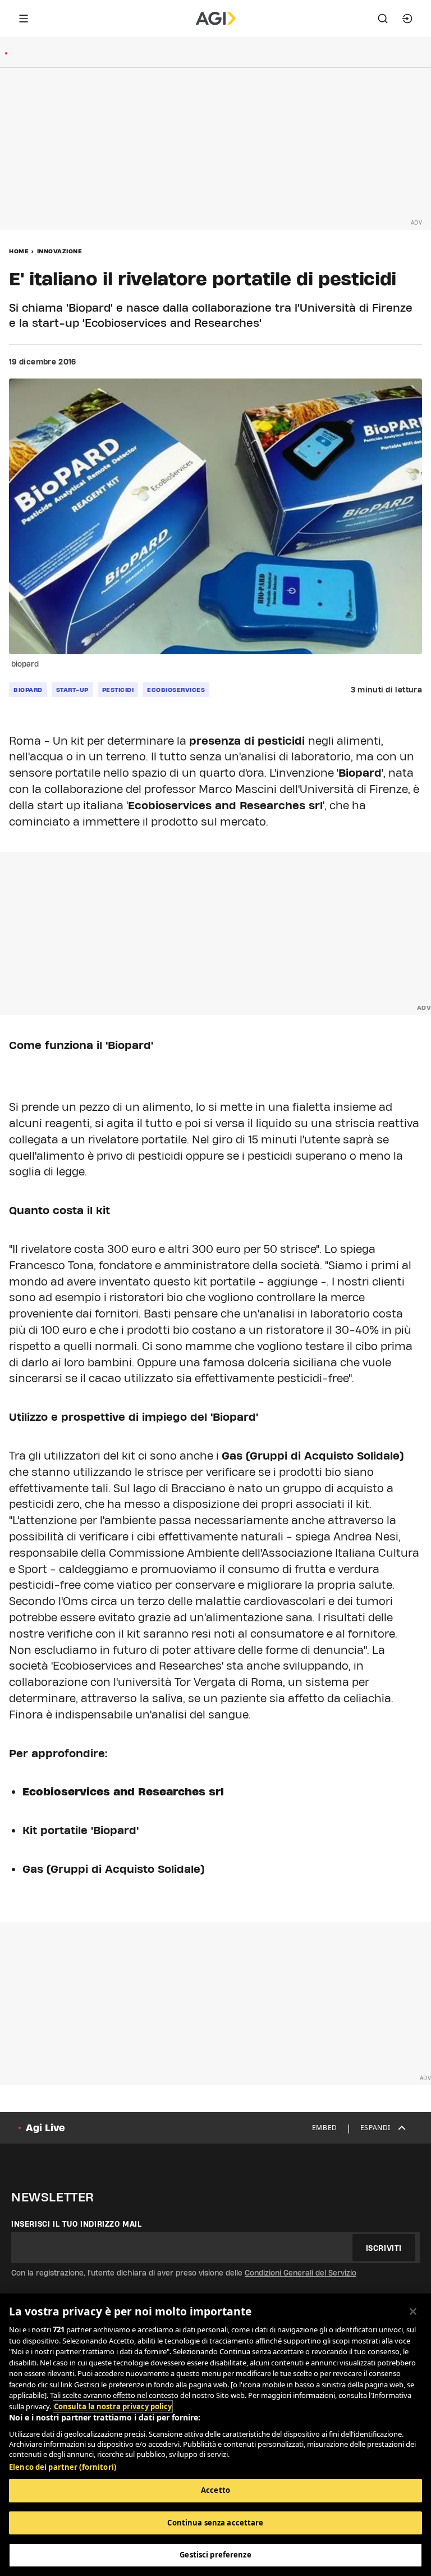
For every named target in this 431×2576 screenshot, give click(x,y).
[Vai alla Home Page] (216, 19)
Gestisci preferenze (215, 2555)
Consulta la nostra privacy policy (113, 2406)
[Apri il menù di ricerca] (383, 19)
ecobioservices (176, 690)
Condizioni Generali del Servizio (301, 2273)
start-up (72, 690)
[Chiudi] (413, 2311)
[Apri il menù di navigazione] (24, 19)
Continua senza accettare (215, 2523)
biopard (28, 690)
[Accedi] (407, 19)
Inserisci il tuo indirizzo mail (77, 2224)
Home (19, 251)
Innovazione (60, 251)
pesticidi (118, 690)
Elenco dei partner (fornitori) (63, 2467)
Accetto (215, 2490)
